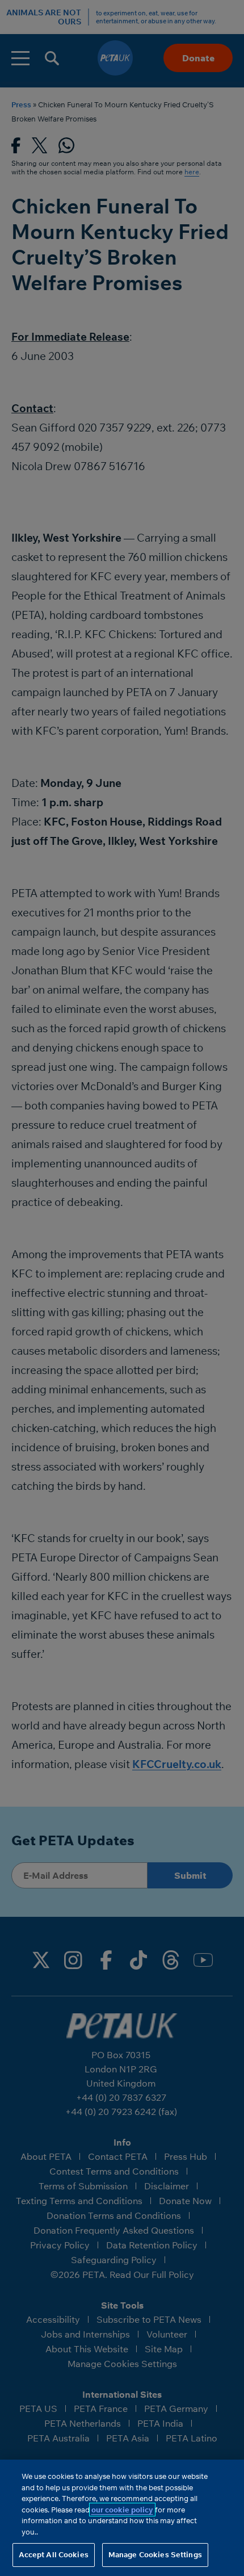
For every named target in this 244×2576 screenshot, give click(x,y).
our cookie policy (122, 2510)
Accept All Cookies (54, 2554)
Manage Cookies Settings (155, 2554)
